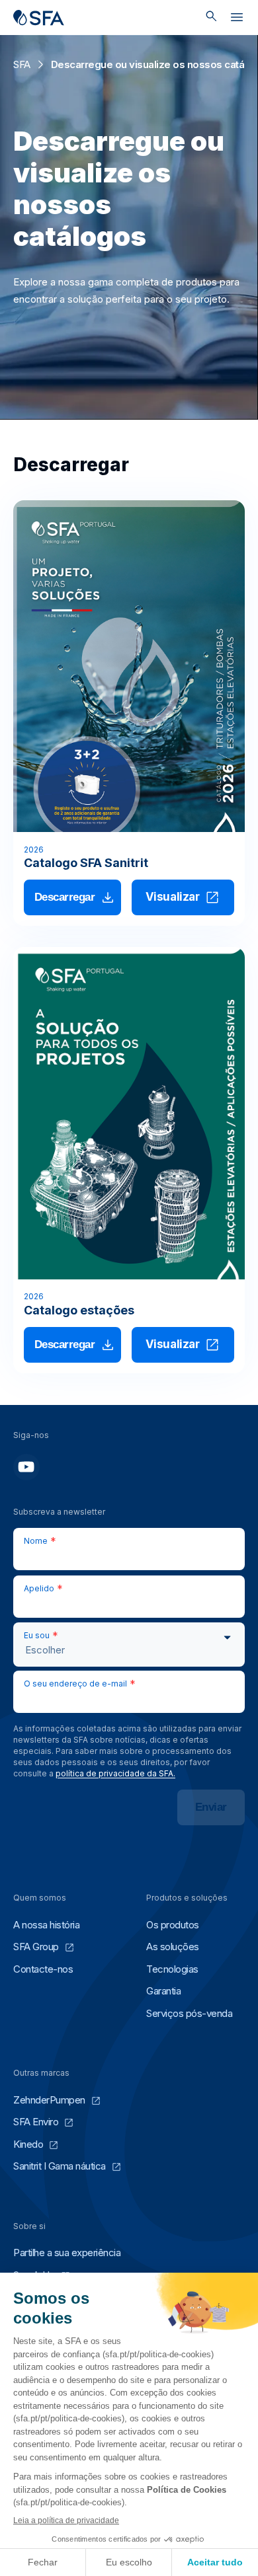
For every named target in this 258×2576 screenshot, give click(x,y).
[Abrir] (237, 20)
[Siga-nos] (26, 1467)
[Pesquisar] (211, 18)
